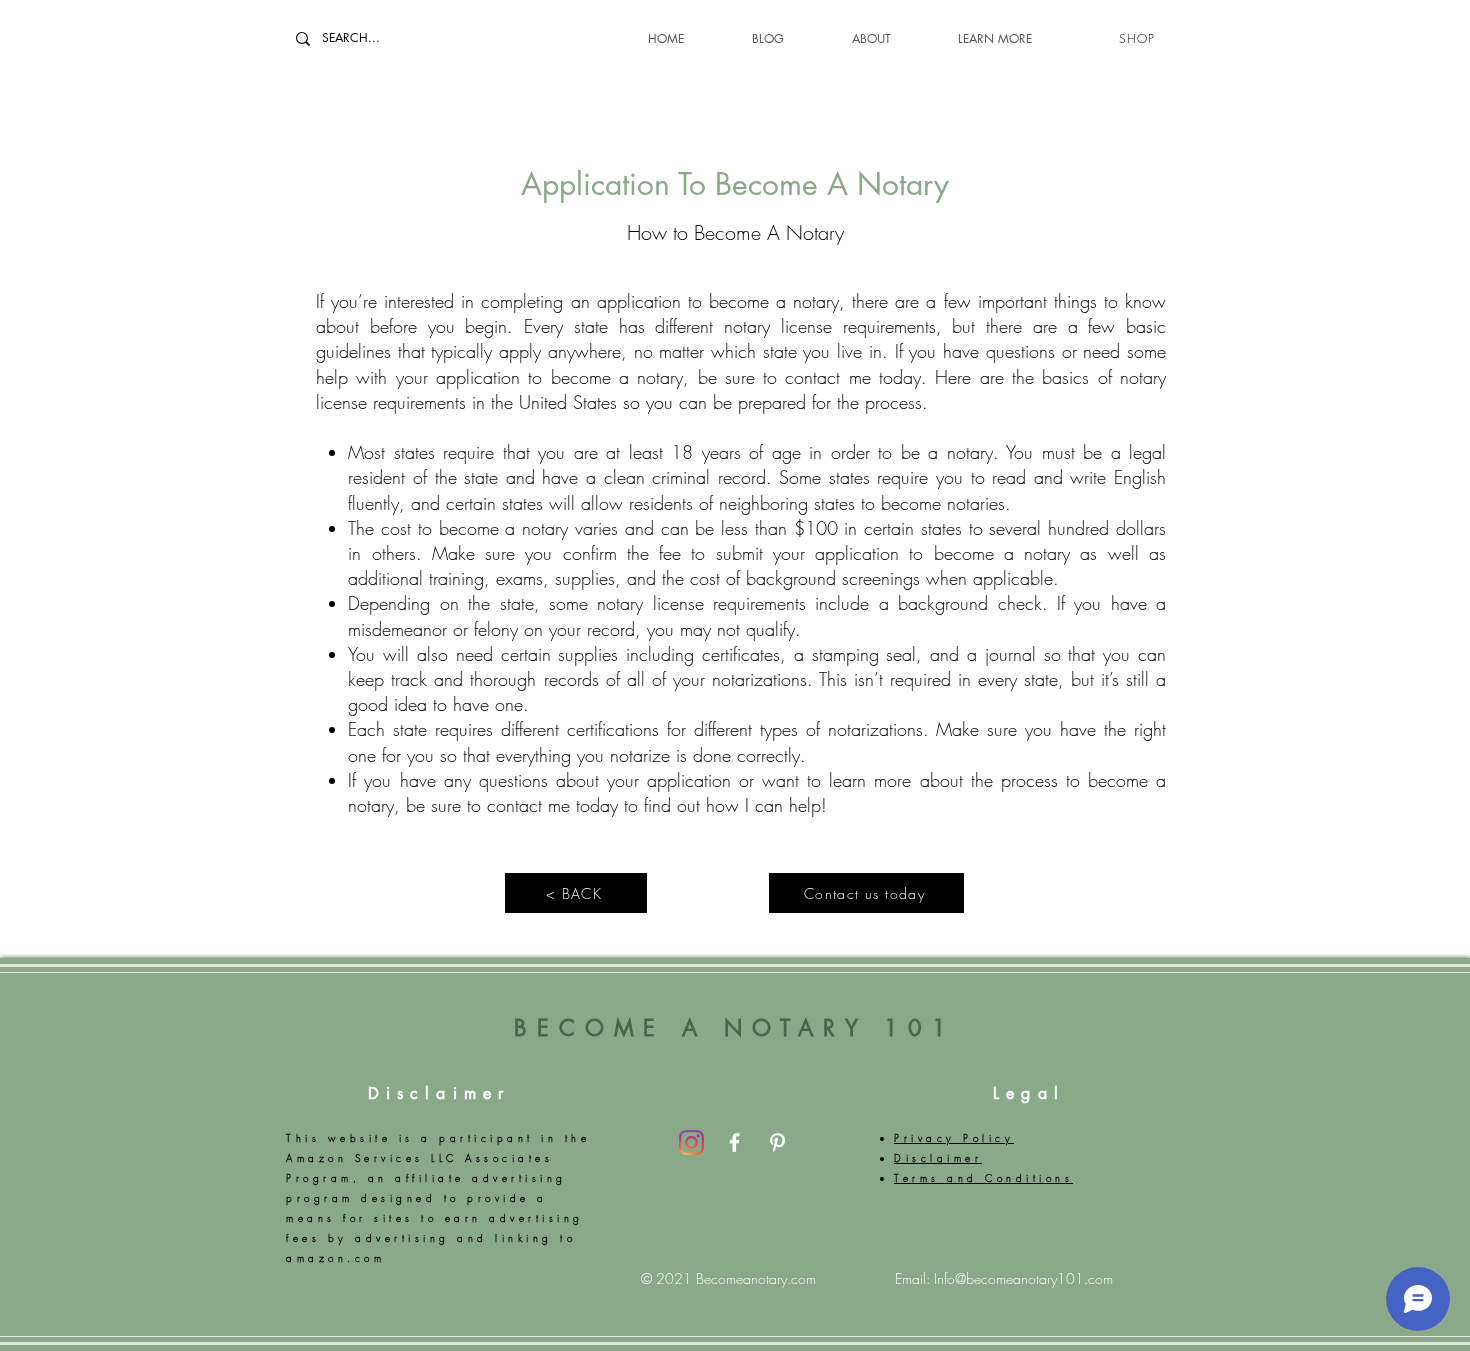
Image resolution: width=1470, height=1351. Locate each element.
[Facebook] (734, 1142)
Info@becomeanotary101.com (1023, 1278)
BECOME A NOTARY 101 (735, 1028)
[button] (971, 38)
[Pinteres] (777, 1142)
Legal (1029, 1093)
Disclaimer (439, 1093)
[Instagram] (691, 1142)
